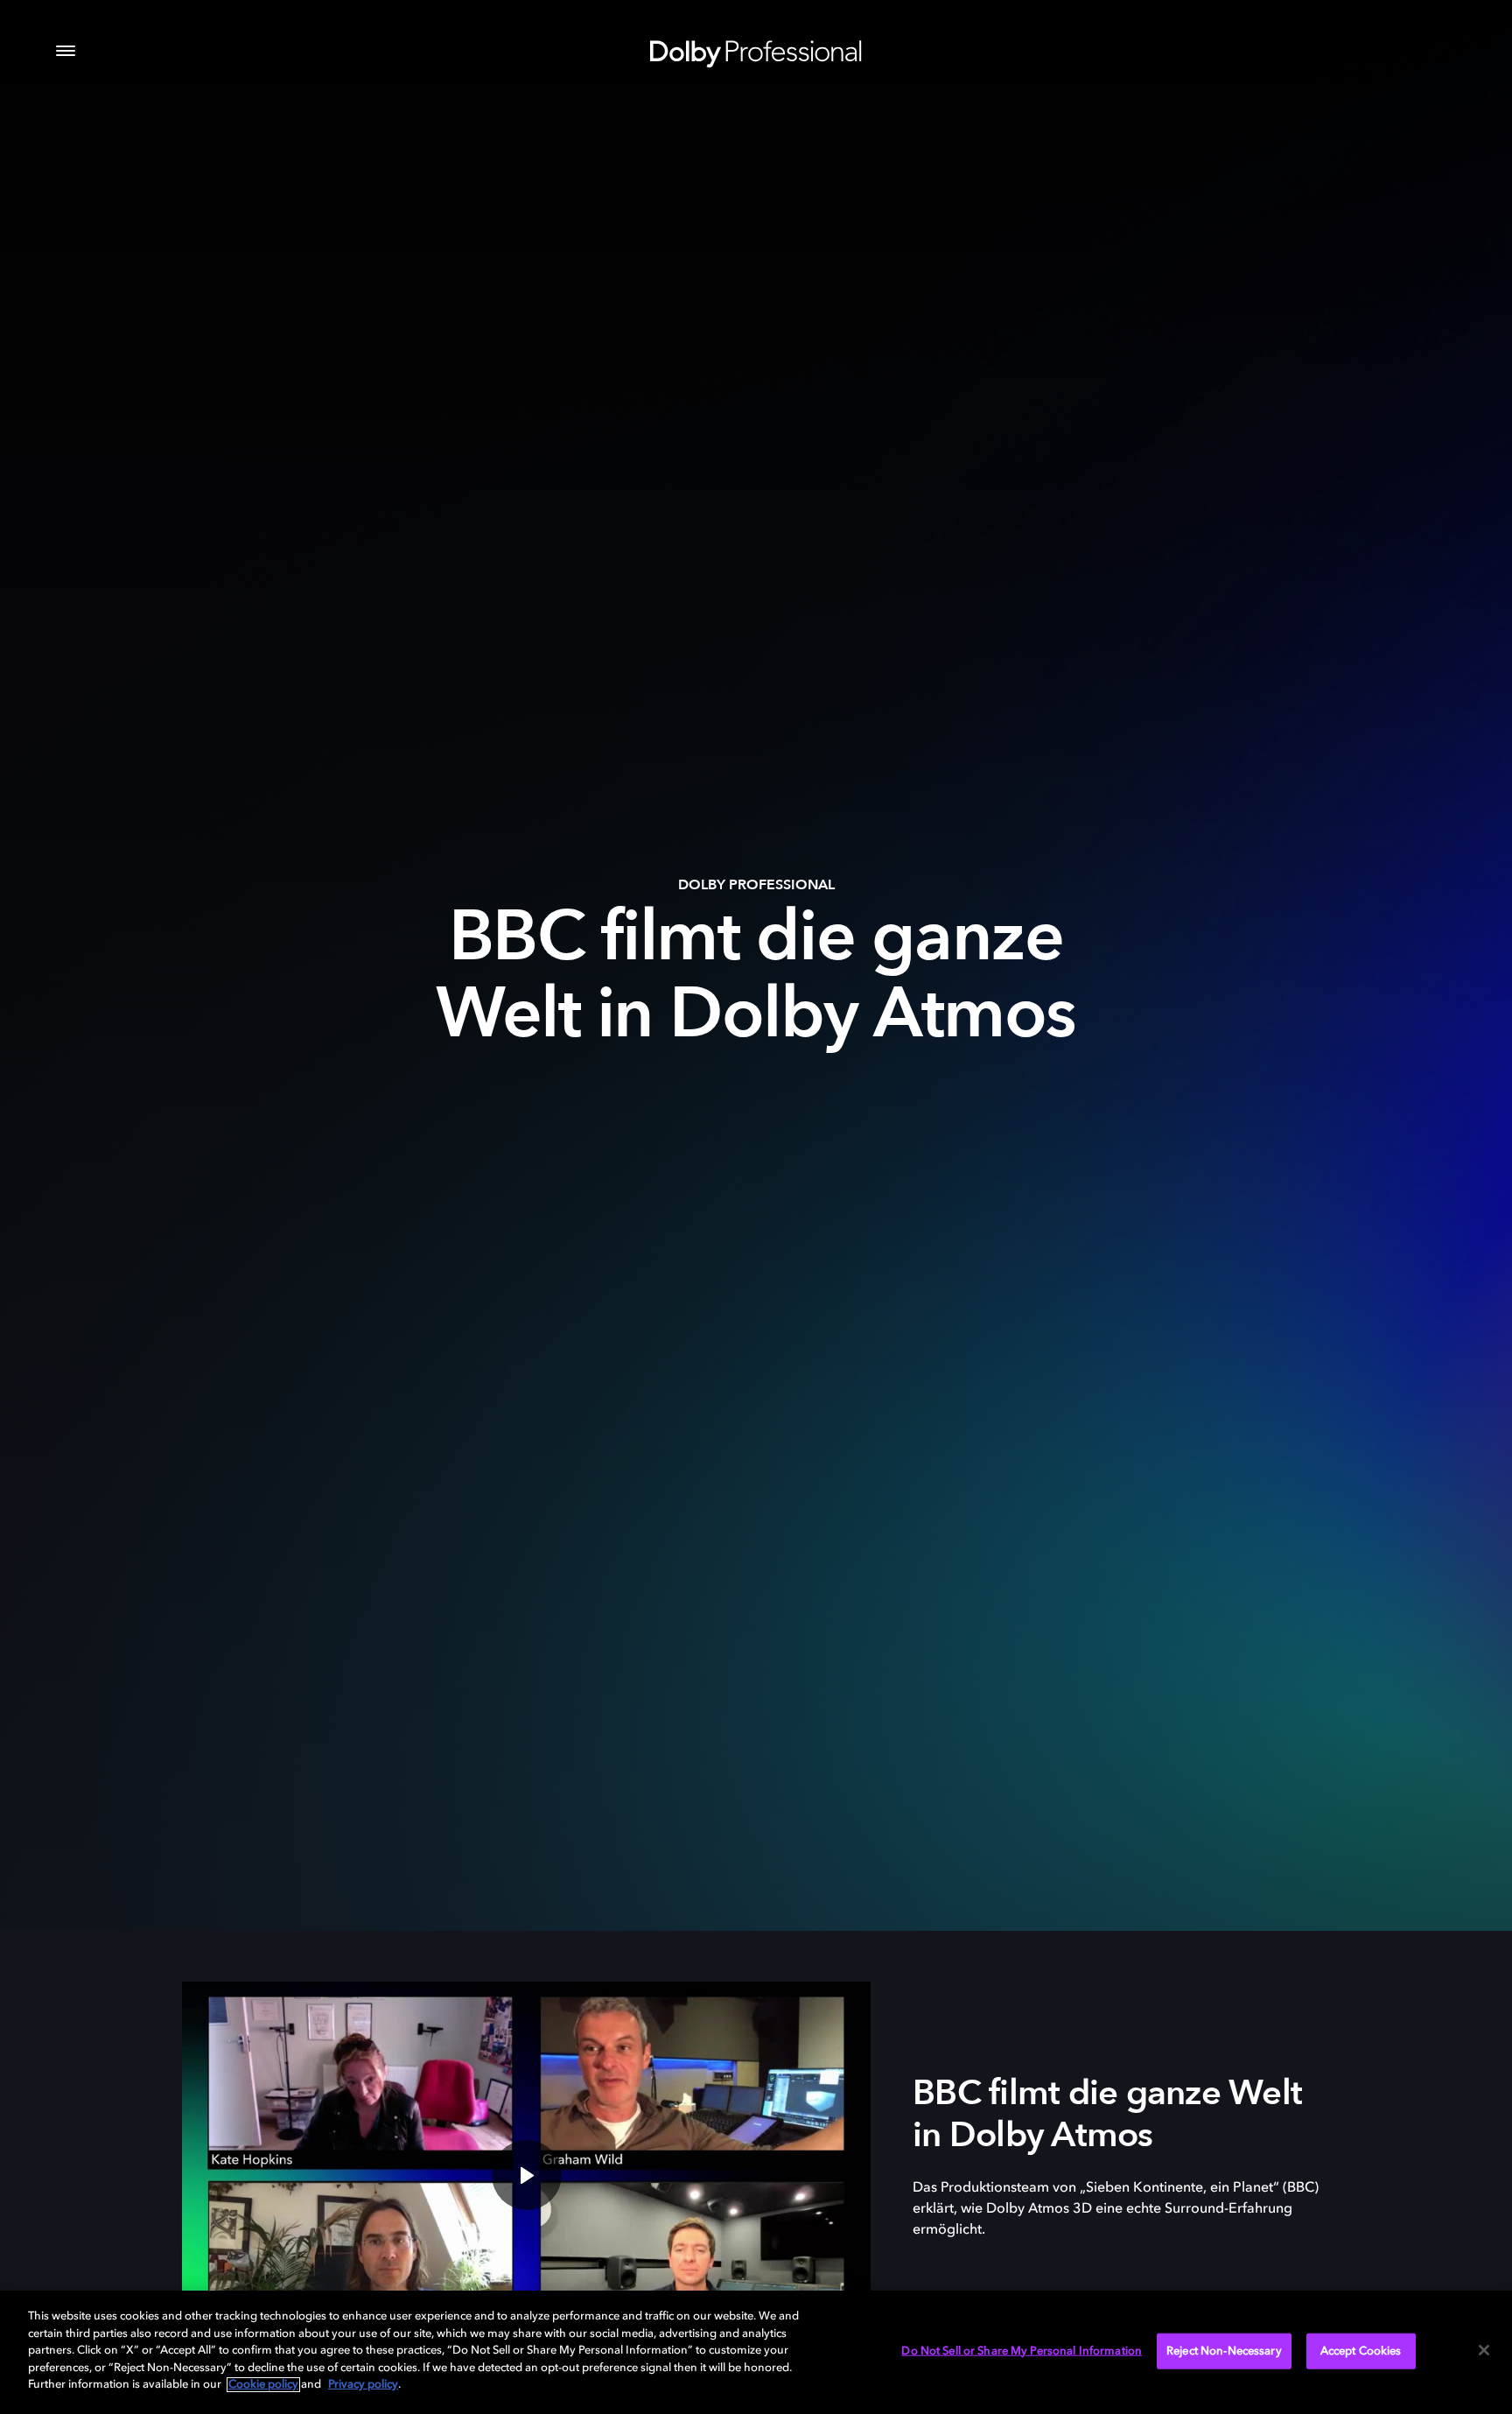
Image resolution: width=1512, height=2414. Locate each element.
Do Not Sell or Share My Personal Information (1022, 2351)
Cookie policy (263, 2385)
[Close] (1484, 2350)
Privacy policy (363, 2385)
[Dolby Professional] (756, 51)
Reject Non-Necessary (1224, 2351)
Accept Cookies (1361, 2351)
